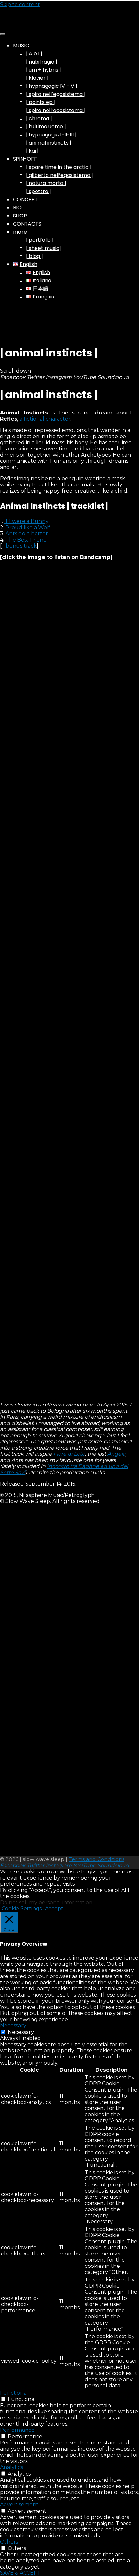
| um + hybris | (43, 70)
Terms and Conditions (96, 1859)
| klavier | (37, 78)
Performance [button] (17, 2430)
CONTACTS (27, 224)
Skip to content (20, 4)
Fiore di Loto (69, 1454)
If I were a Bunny (26, 521)
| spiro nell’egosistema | (56, 94)
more (20, 232)
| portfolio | (40, 240)
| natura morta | (46, 183)
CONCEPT (25, 199)
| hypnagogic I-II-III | (51, 135)
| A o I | (34, 54)
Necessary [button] (13, 2026)
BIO (17, 208)
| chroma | (39, 118)
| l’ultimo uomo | (46, 127)
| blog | (34, 256)
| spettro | (38, 191)
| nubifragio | (42, 62)
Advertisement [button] (19, 2505)
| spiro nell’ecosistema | (56, 110)
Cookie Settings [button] (22, 1909)
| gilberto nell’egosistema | (59, 175)
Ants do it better (27, 534)
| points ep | (41, 102)
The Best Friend (26, 540)
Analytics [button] (11, 2467)
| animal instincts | (49, 143)
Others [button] (9, 2542)
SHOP (20, 216)
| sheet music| (43, 248)
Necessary (21, 2032)
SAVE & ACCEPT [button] (20, 2573)
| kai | (32, 151)
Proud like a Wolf (28, 527)
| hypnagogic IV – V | (52, 86)
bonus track (21, 546)
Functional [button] (14, 2393)
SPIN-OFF (25, 159)
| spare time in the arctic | (59, 167)
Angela (116, 1454)
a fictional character (45, 419)
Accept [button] (54, 1909)
